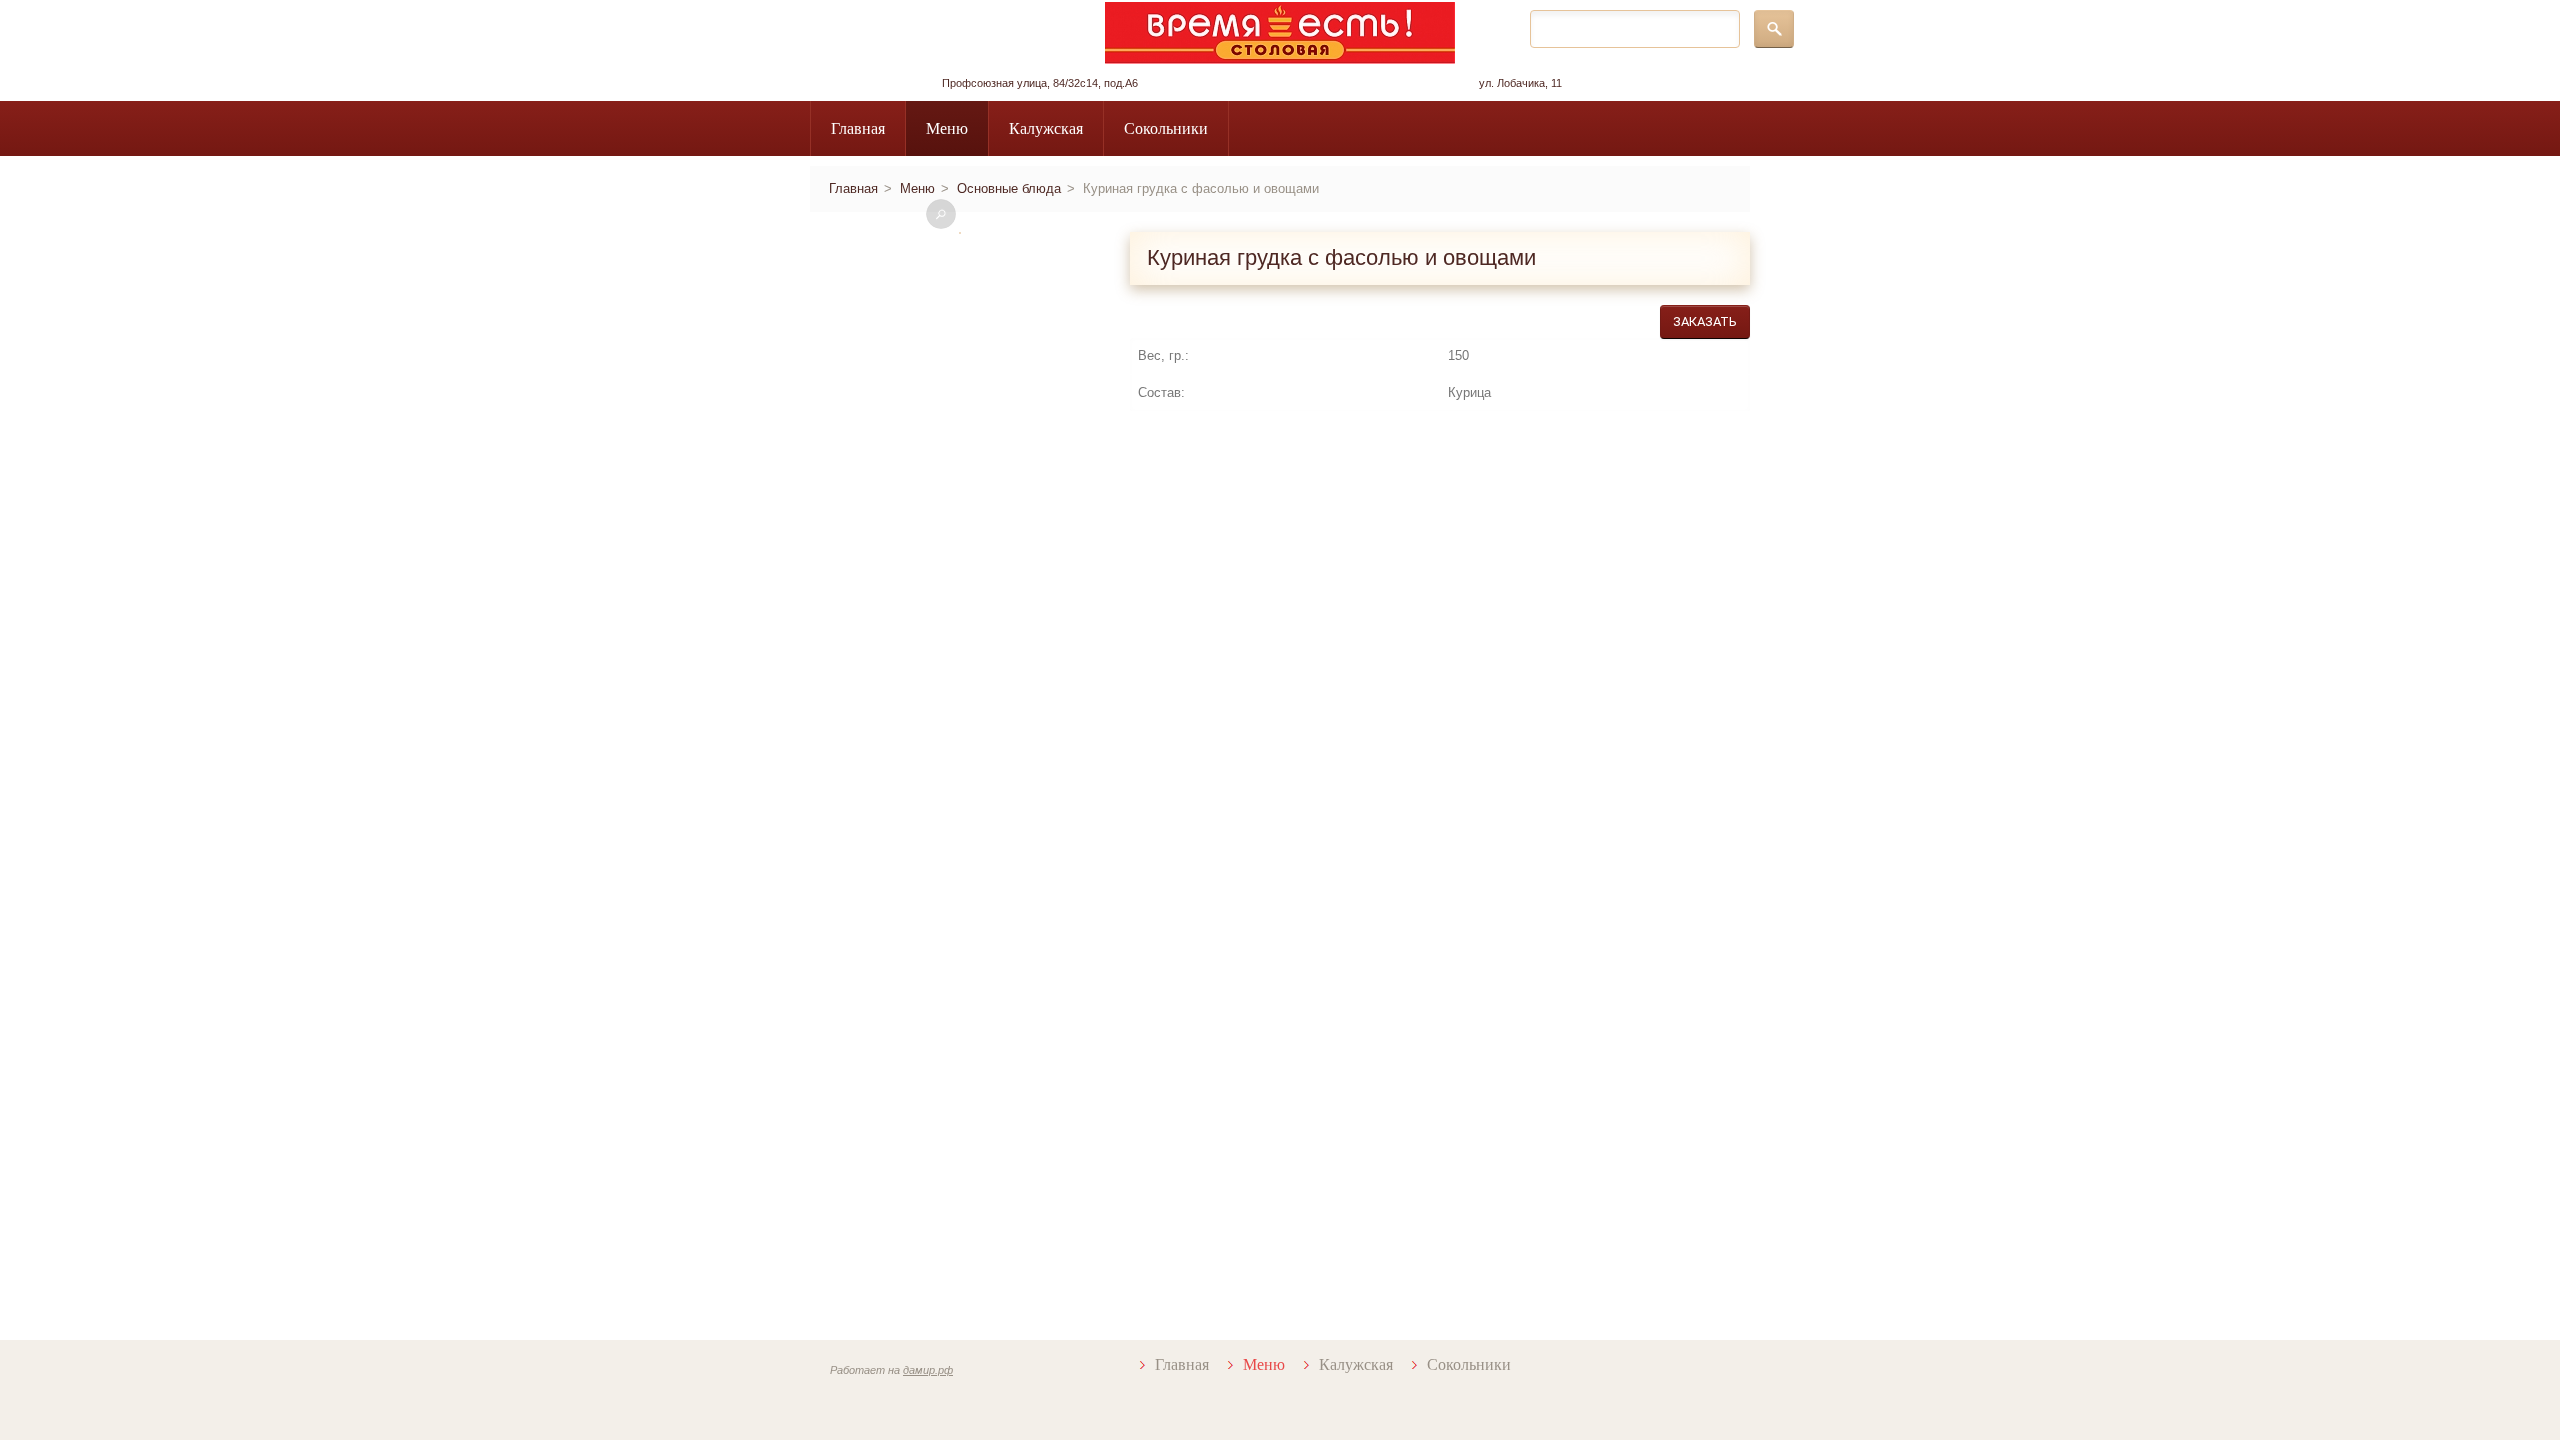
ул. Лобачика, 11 (1520, 83)
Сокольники (1166, 128)
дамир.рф (928, 1370)
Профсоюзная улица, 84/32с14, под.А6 (1040, 83)
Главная (858, 128)
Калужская (1046, 128)
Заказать (1705, 321)
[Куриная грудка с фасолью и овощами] (960, 233)
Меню (947, 128)
